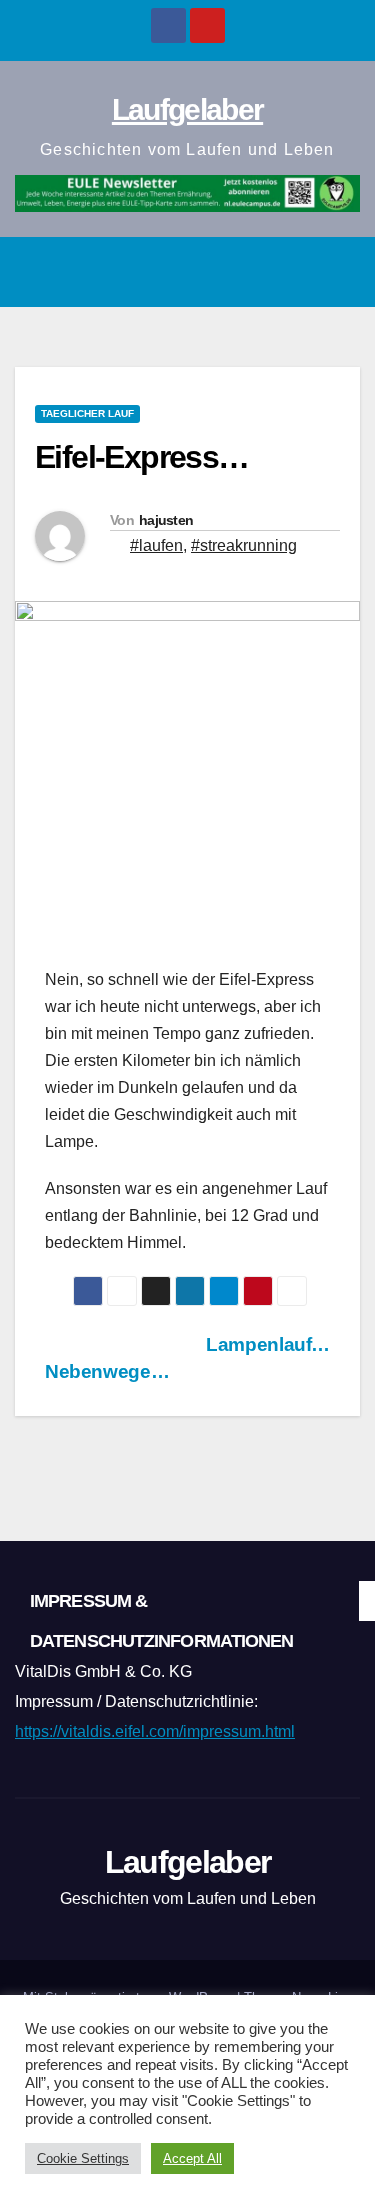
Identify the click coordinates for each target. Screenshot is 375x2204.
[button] (296, 271)
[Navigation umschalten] (339, 272)
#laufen (156, 545)
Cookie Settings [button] (83, 2158)
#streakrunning (244, 545)
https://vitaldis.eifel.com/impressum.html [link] (155, 1731)
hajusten (166, 520)
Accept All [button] (192, 2158)
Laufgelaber (187, 109)
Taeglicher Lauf (87, 413)
